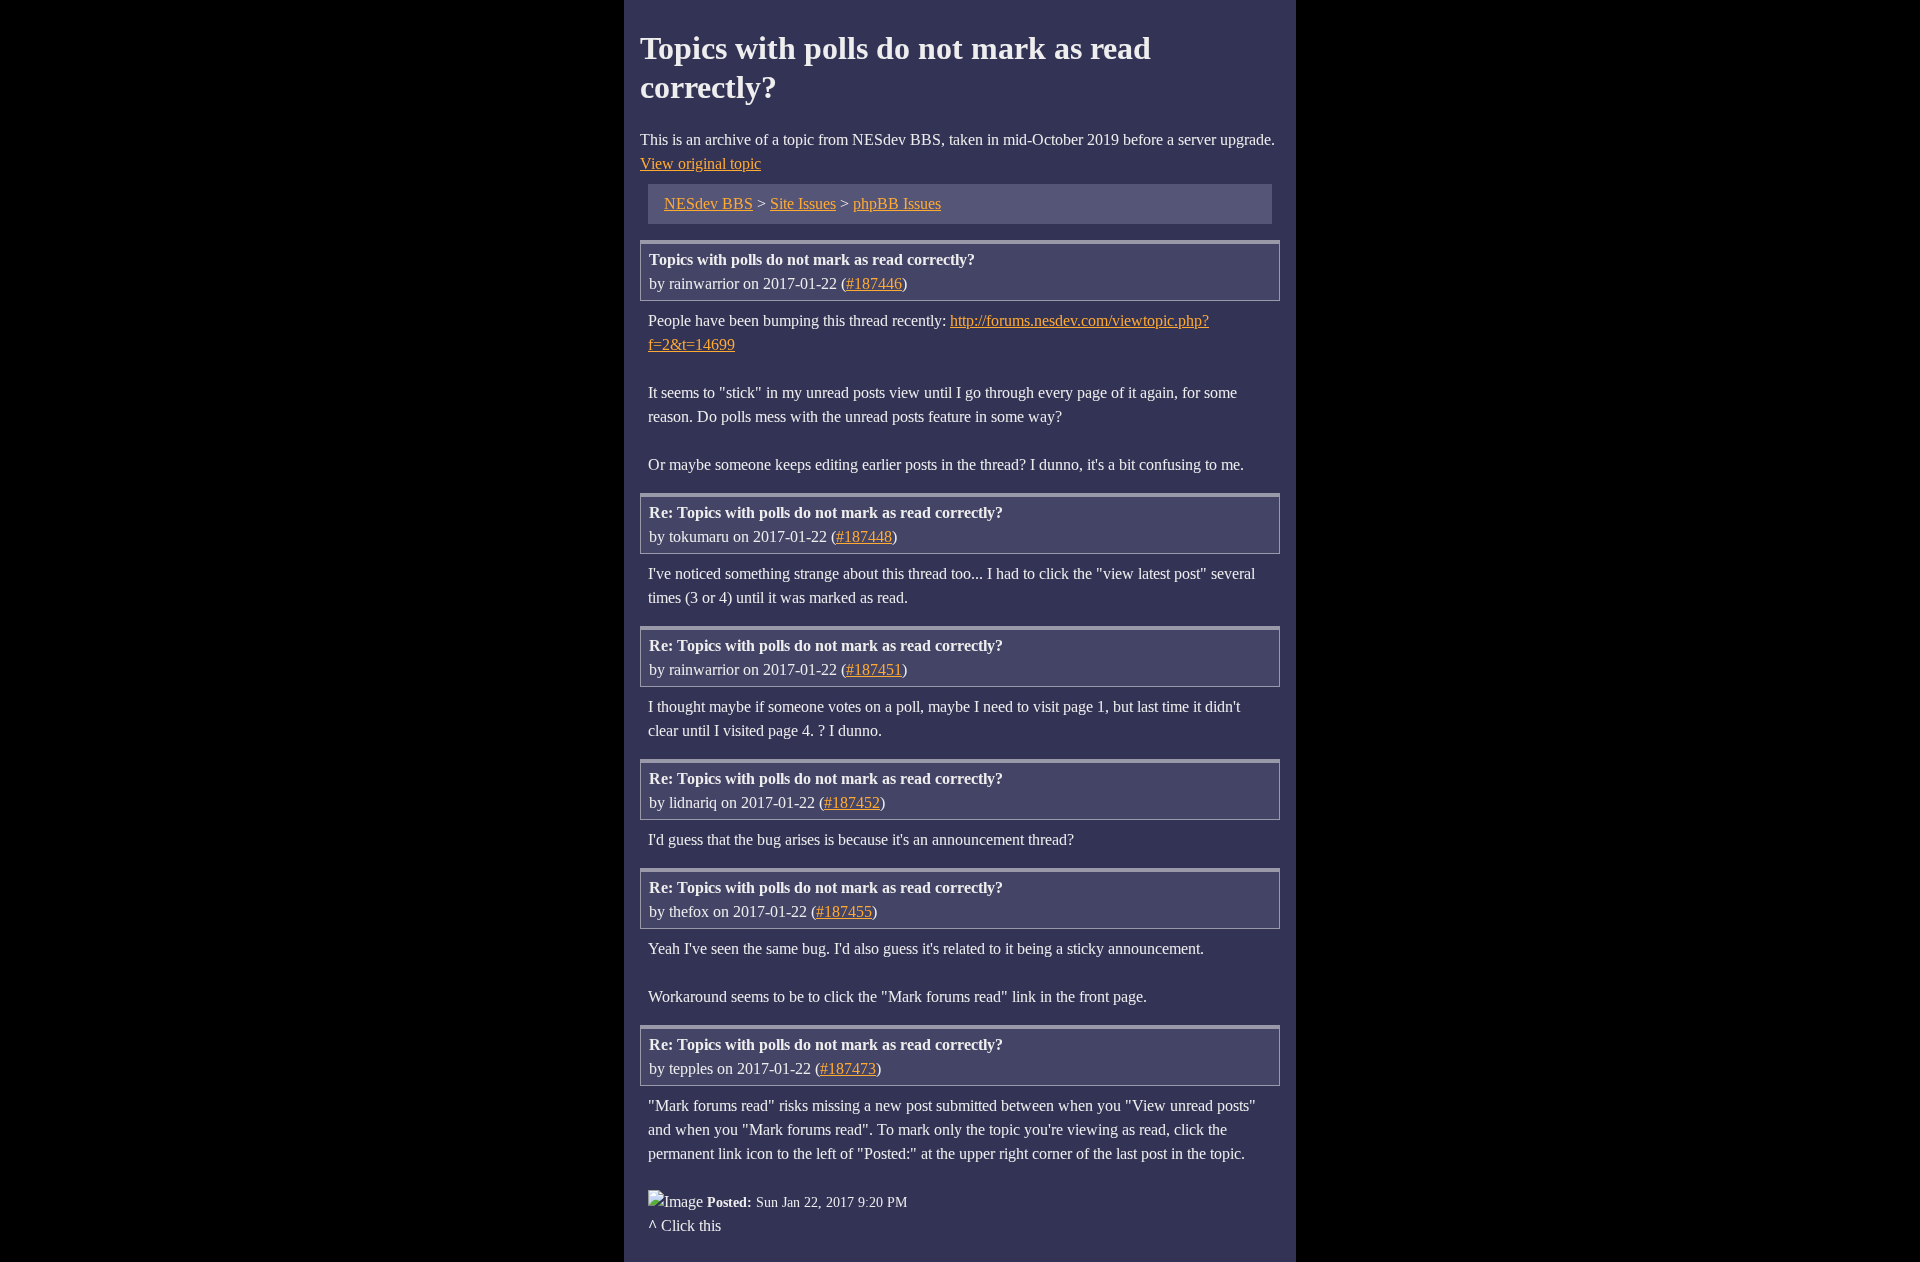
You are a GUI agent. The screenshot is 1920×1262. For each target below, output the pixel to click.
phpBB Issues (897, 203)
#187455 (844, 911)
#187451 (874, 669)
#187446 (874, 283)
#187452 (852, 802)
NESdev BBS (708, 203)
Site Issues (803, 203)
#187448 (864, 536)
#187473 (848, 1068)
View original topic (700, 163)
